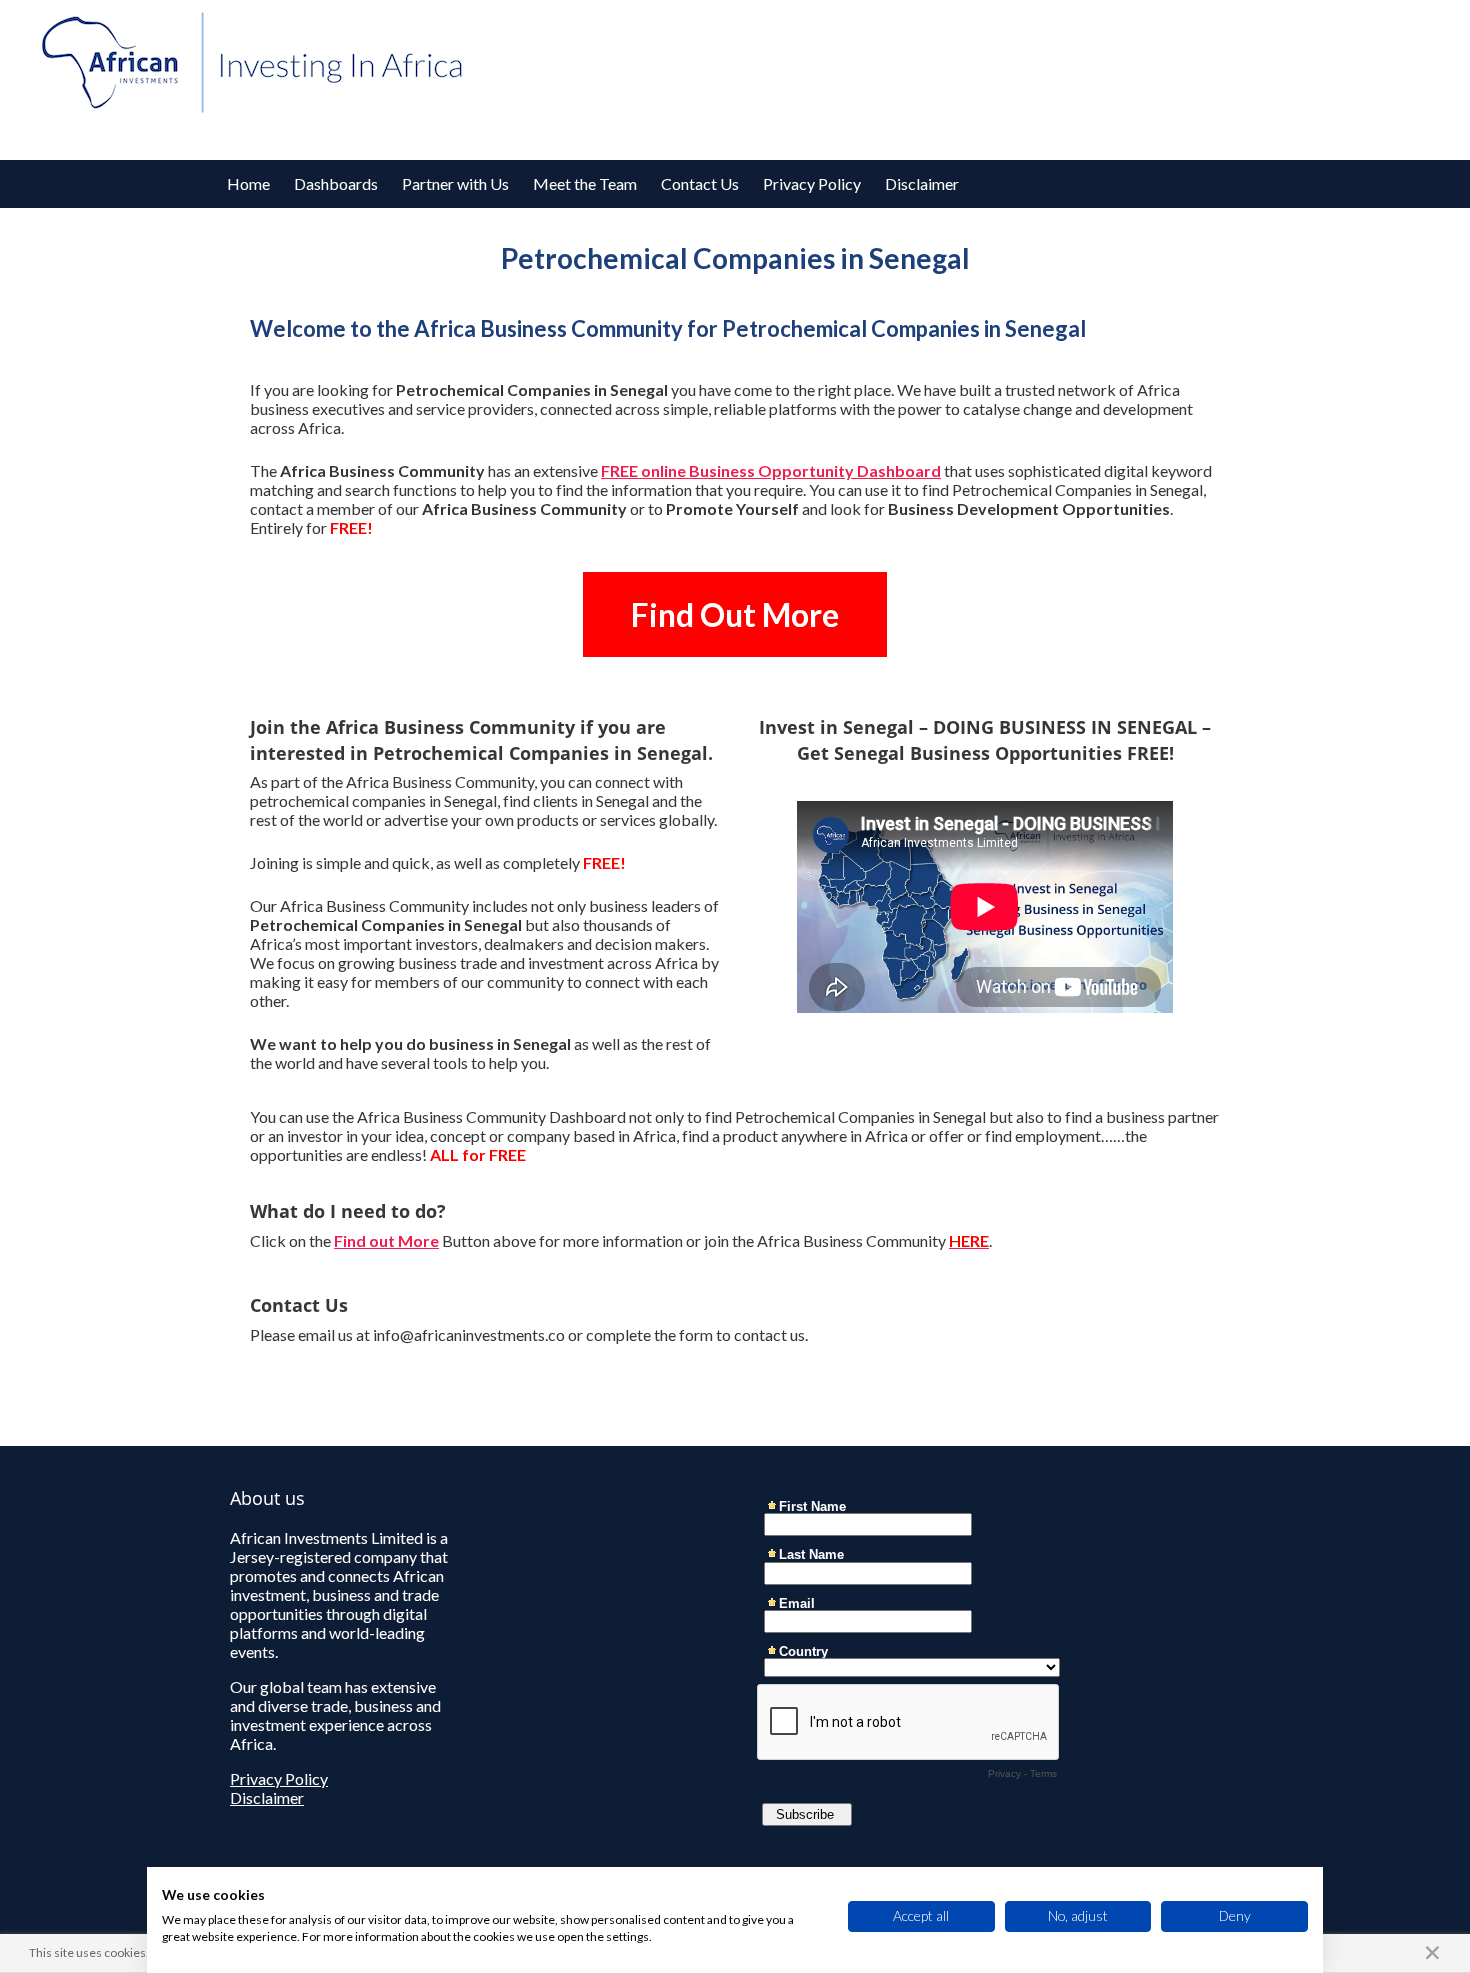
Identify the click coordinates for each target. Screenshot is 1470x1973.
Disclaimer (922, 183)
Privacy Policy (812, 183)
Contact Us (700, 183)
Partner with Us (455, 183)
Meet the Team (585, 183)
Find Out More (735, 614)
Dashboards (336, 183)
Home (248, 183)
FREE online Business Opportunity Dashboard (771, 470)
